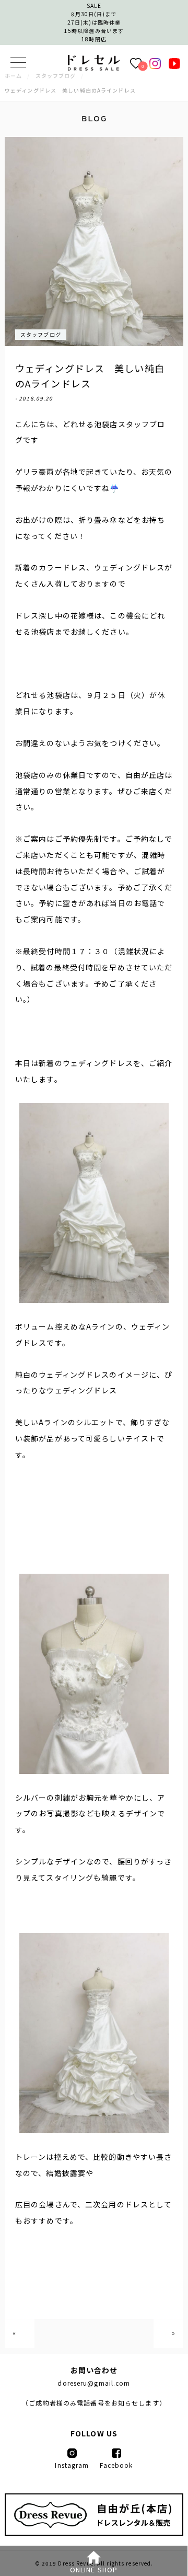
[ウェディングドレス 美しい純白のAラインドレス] (94, 67)
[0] (136, 63)
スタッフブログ (41, 334)
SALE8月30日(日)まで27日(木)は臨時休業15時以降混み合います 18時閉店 (94, 22)
